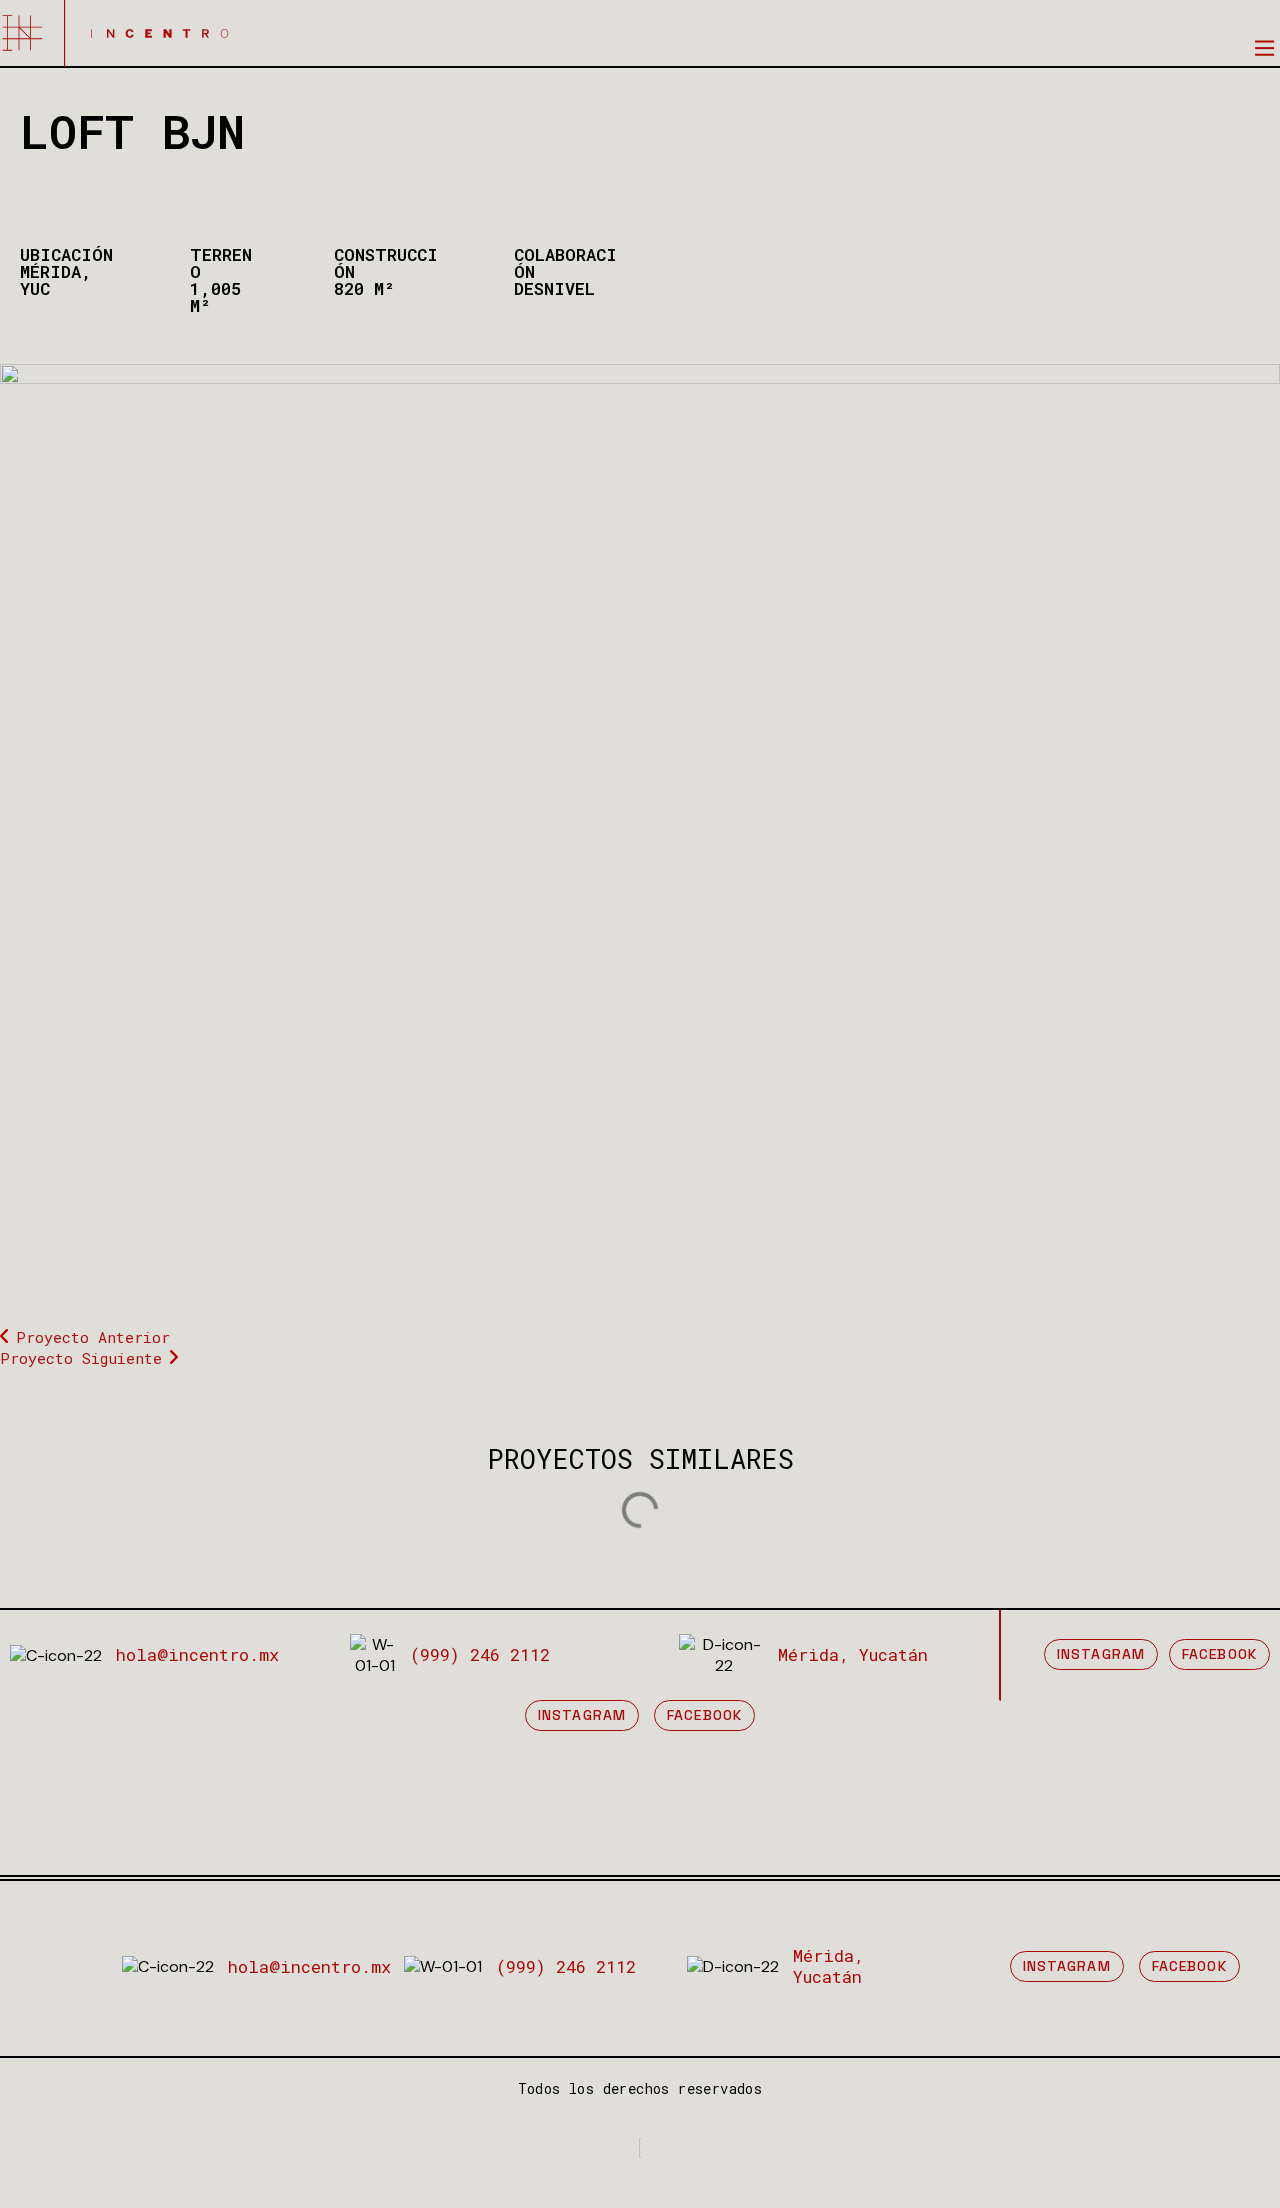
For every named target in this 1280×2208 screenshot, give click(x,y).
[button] (1264, 47)
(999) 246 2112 (480, 1654)
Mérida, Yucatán (853, 1654)
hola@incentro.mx (197, 1654)
